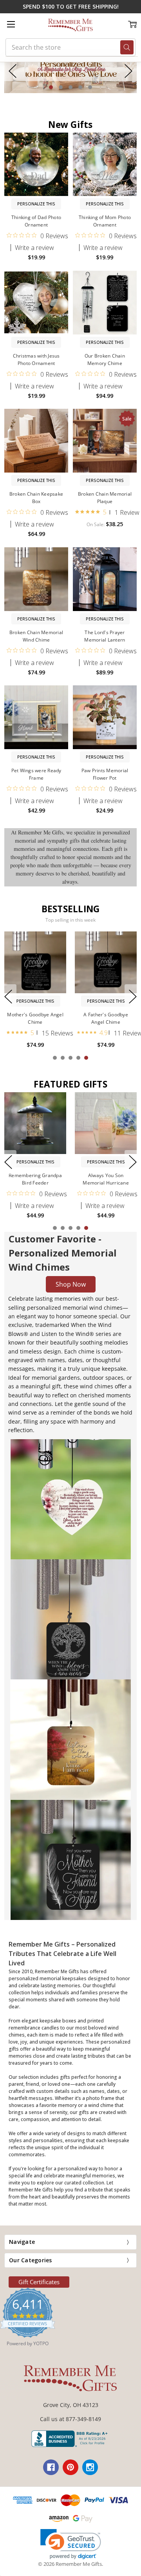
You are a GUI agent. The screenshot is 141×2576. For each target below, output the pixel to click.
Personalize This (36, 204)
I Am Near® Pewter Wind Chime (35, 1018)
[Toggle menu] (11, 24)
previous (13, 71)
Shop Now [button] (71, 1284)
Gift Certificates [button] (39, 2282)
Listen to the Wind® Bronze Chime (106, 1018)
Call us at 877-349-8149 (70, 2419)
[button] (70, 71)
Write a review (34, 248)
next (128, 71)
